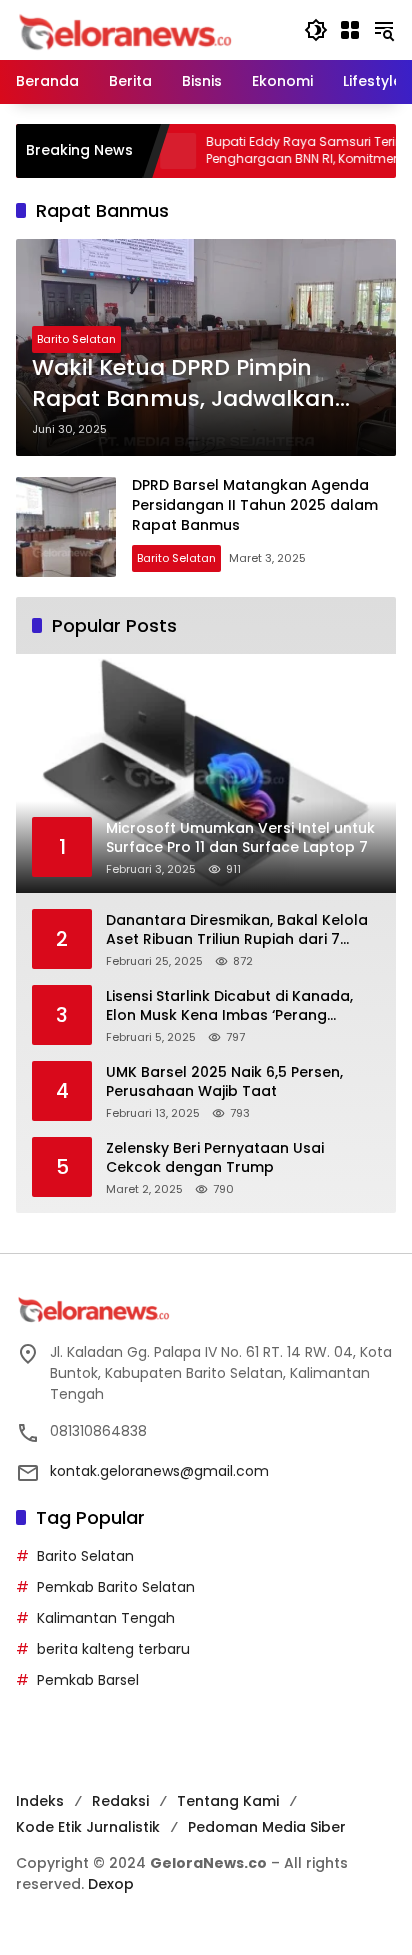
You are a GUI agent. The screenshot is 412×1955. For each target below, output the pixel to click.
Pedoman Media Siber (267, 1827)
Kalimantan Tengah (106, 1618)
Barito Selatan (76, 339)
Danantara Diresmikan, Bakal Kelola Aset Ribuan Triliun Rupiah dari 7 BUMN (237, 930)
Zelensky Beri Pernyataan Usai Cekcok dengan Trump (215, 1158)
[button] (316, 30)
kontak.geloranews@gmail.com (159, 1471)
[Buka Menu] (350, 30)
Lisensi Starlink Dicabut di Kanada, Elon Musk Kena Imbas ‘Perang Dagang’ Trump (229, 1006)
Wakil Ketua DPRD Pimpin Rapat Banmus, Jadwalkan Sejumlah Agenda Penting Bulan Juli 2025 (183, 384)
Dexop (111, 1884)
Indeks (40, 1801)
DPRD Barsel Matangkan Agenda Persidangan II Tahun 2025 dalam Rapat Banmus (255, 504)
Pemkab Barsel (88, 1680)
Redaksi (120, 1801)
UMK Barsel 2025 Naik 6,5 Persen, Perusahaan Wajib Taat (224, 1082)
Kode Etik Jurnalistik (88, 1827)
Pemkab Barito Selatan (116, 1587)
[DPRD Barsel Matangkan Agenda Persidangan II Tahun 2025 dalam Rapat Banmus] (66, 527)
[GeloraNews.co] (128, 32)
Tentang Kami (228, 1801)
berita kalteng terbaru (113, 1649)
